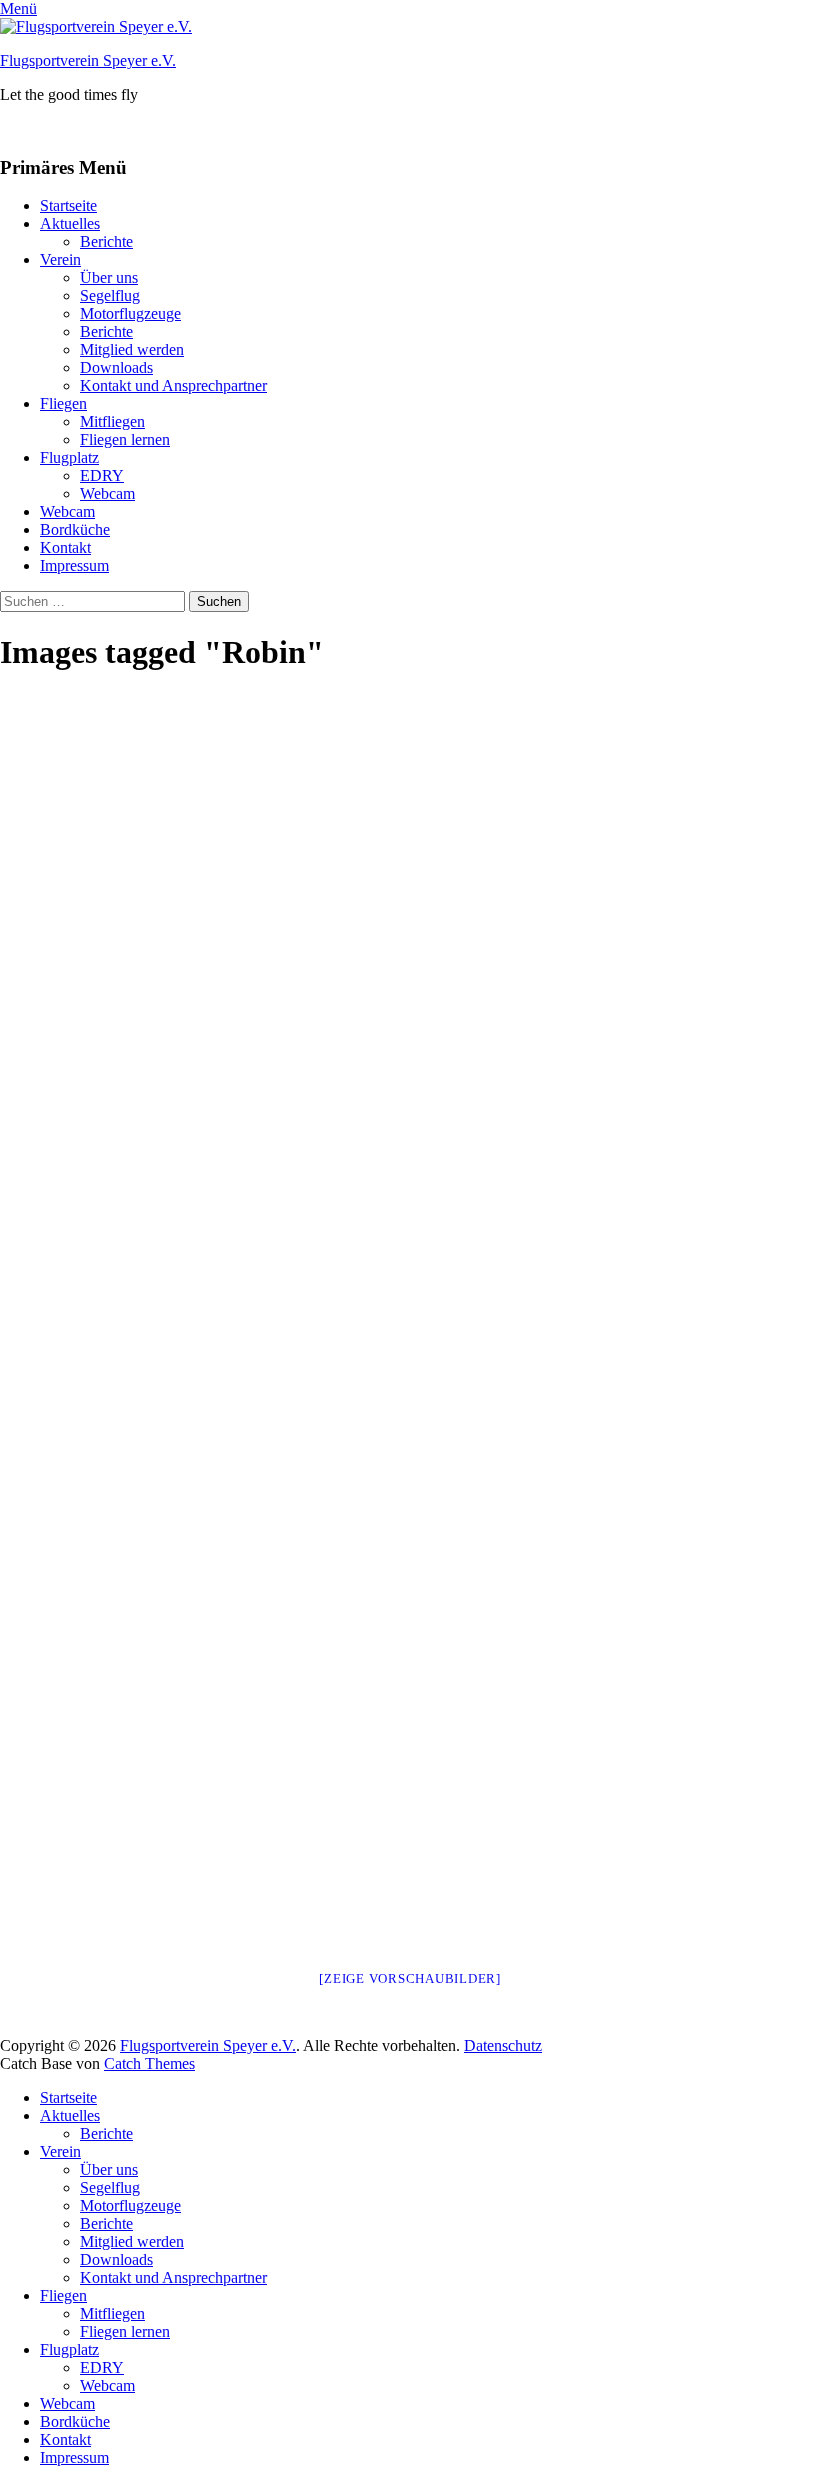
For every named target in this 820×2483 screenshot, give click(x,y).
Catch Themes (149, 2063)
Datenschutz (503, 2045)
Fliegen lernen (125, 439)
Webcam (107, 493)
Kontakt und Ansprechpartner (173, 385)
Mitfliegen (112, 421)
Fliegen (63, 403)
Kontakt (65, 547)
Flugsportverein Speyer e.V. (88, 60)
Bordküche (75, 529)
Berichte (106, 241)
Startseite (68, 205)
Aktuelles (70, 223)
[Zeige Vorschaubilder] (410, 1978)
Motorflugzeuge (130, 313)
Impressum (74, 565)
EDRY (102, 475)
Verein (60, 259)
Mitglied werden (132, 349)
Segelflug (110, 295)
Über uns (109, 277)
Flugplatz (69, 457)
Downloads (116, 367)
